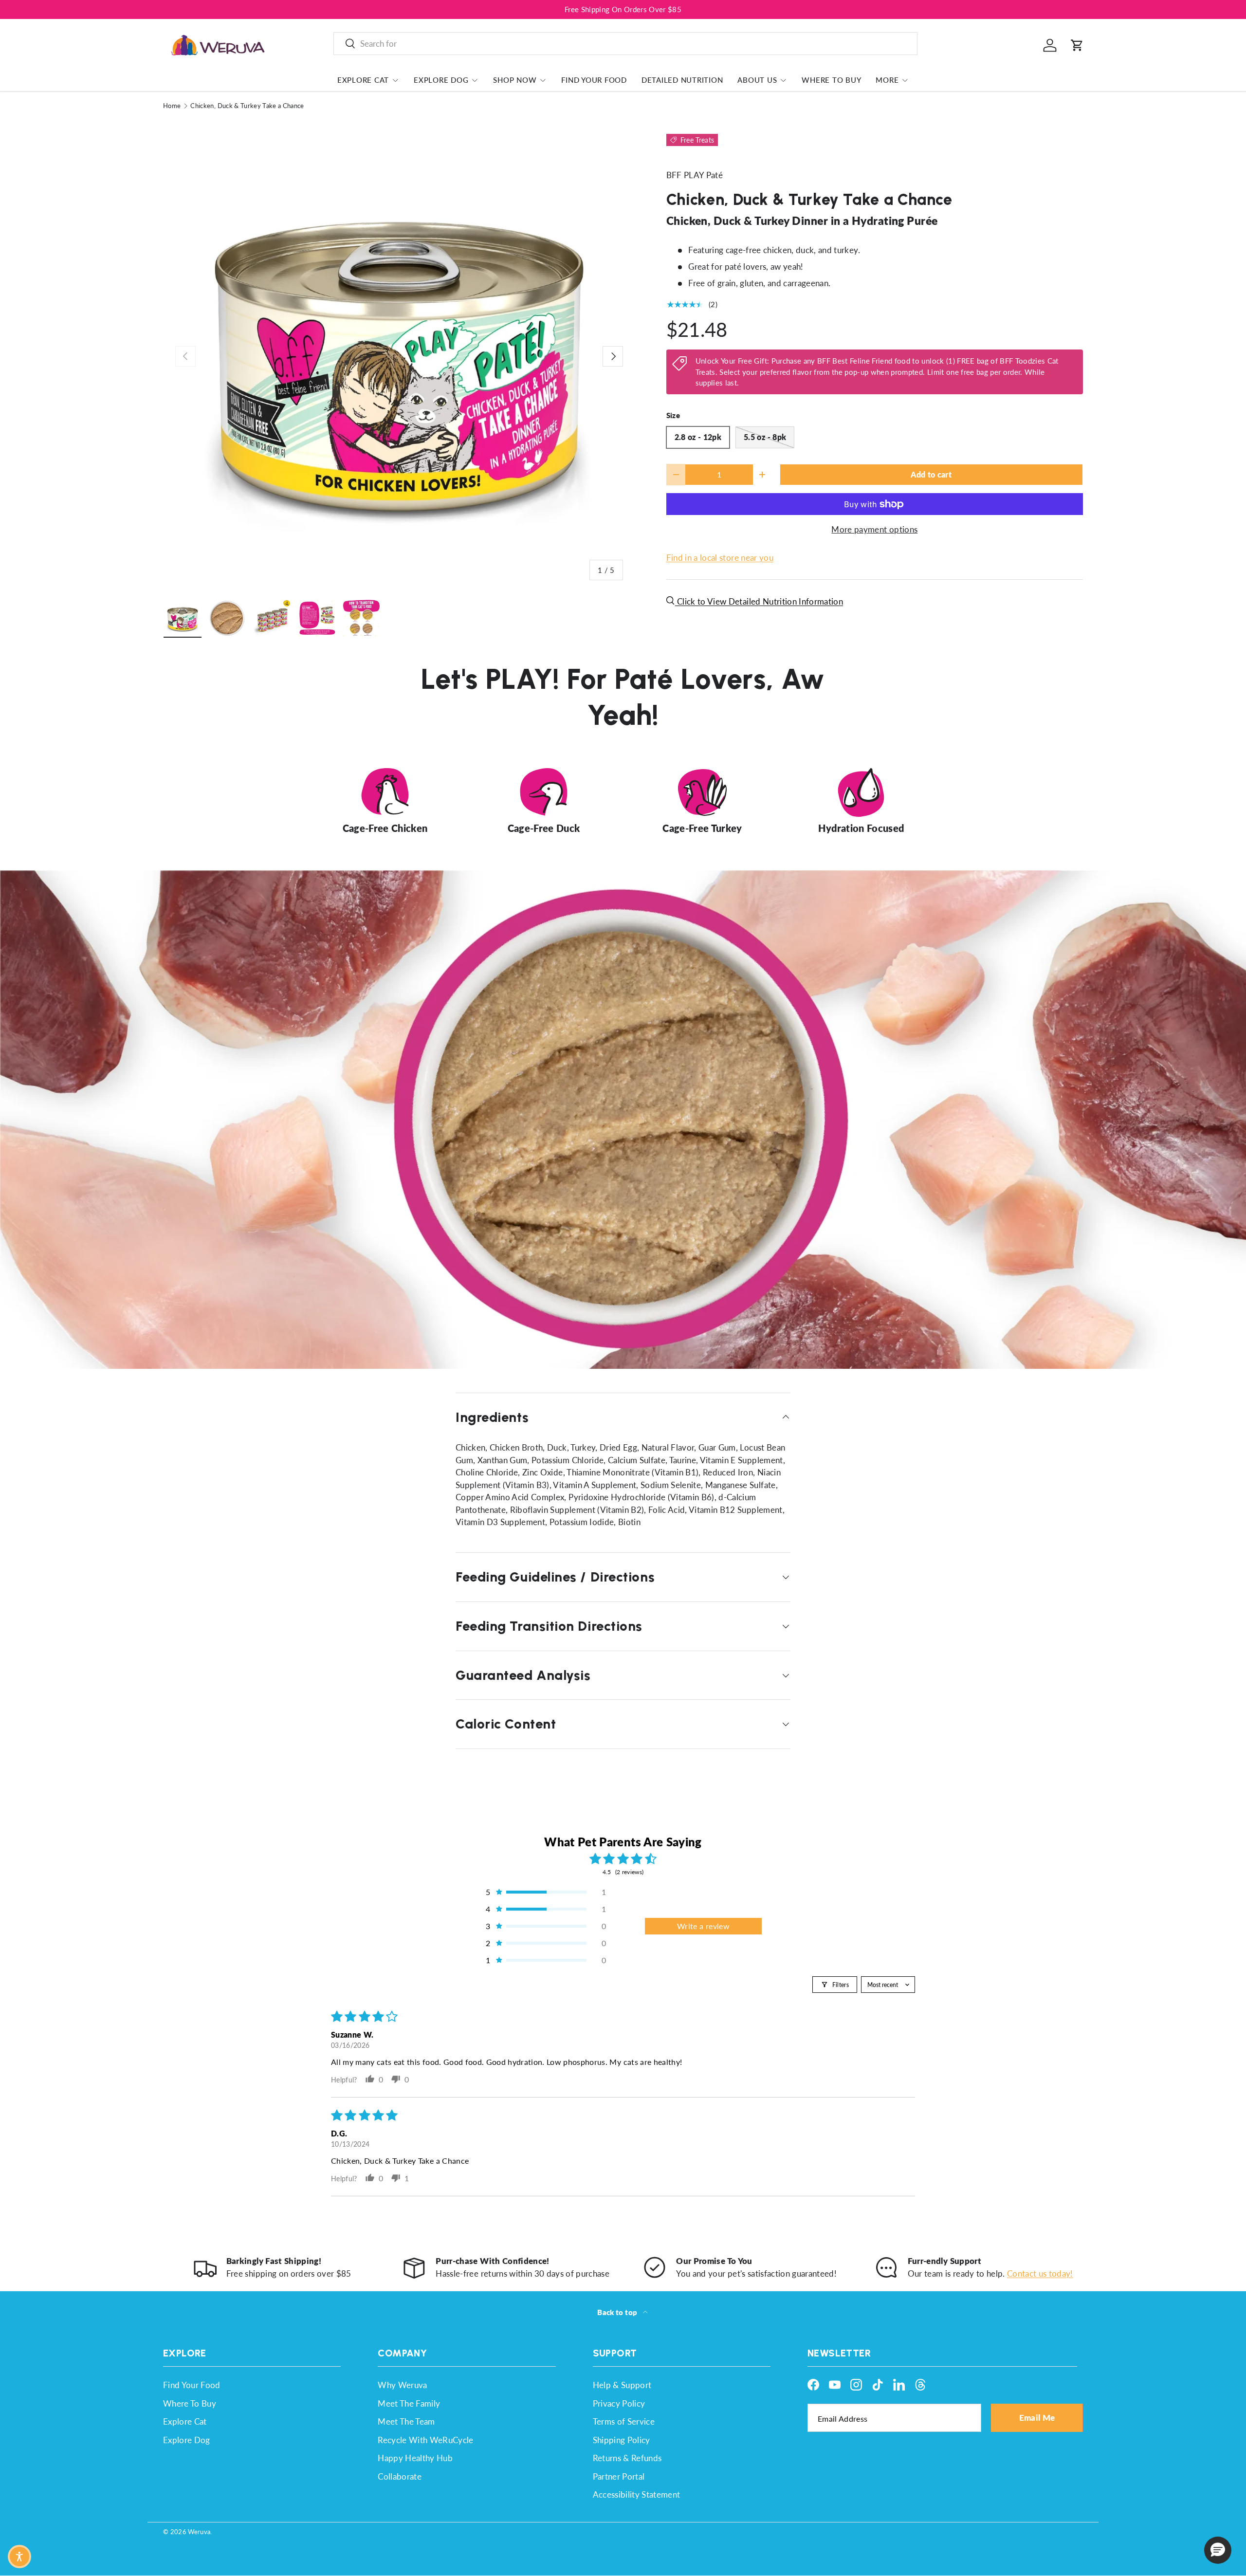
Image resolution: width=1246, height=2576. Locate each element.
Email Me (1037, 2418)
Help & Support (622, 2385)
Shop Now (515, 80)
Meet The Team (406, 2421)
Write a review (703, 1926)
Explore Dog (441, 80)
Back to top (618, 2312)
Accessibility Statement (637, 2494)
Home (172, 106)
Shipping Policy (622, 2440)
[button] (1077, 45)
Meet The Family (409, 2403)
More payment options (874, 529)
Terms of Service (624, 2421)
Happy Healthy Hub (415, 2458)
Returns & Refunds (627, 2458)
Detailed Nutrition (682, 80)
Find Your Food (594, 80)
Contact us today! (1040, 2273)
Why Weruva (402, 2385)
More (887, 80)
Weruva (199, 2532)
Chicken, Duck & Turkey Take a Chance (247, 106)
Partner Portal (619, 2476)
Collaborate (400, 2476)
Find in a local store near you (720, 558)
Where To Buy (831, 80)
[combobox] (625, 44)
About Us (757, 80)
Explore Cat (363, 80)
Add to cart (931, 475)
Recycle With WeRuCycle (425, 2440)
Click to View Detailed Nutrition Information (759, 601)
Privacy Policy (619, 2403)
